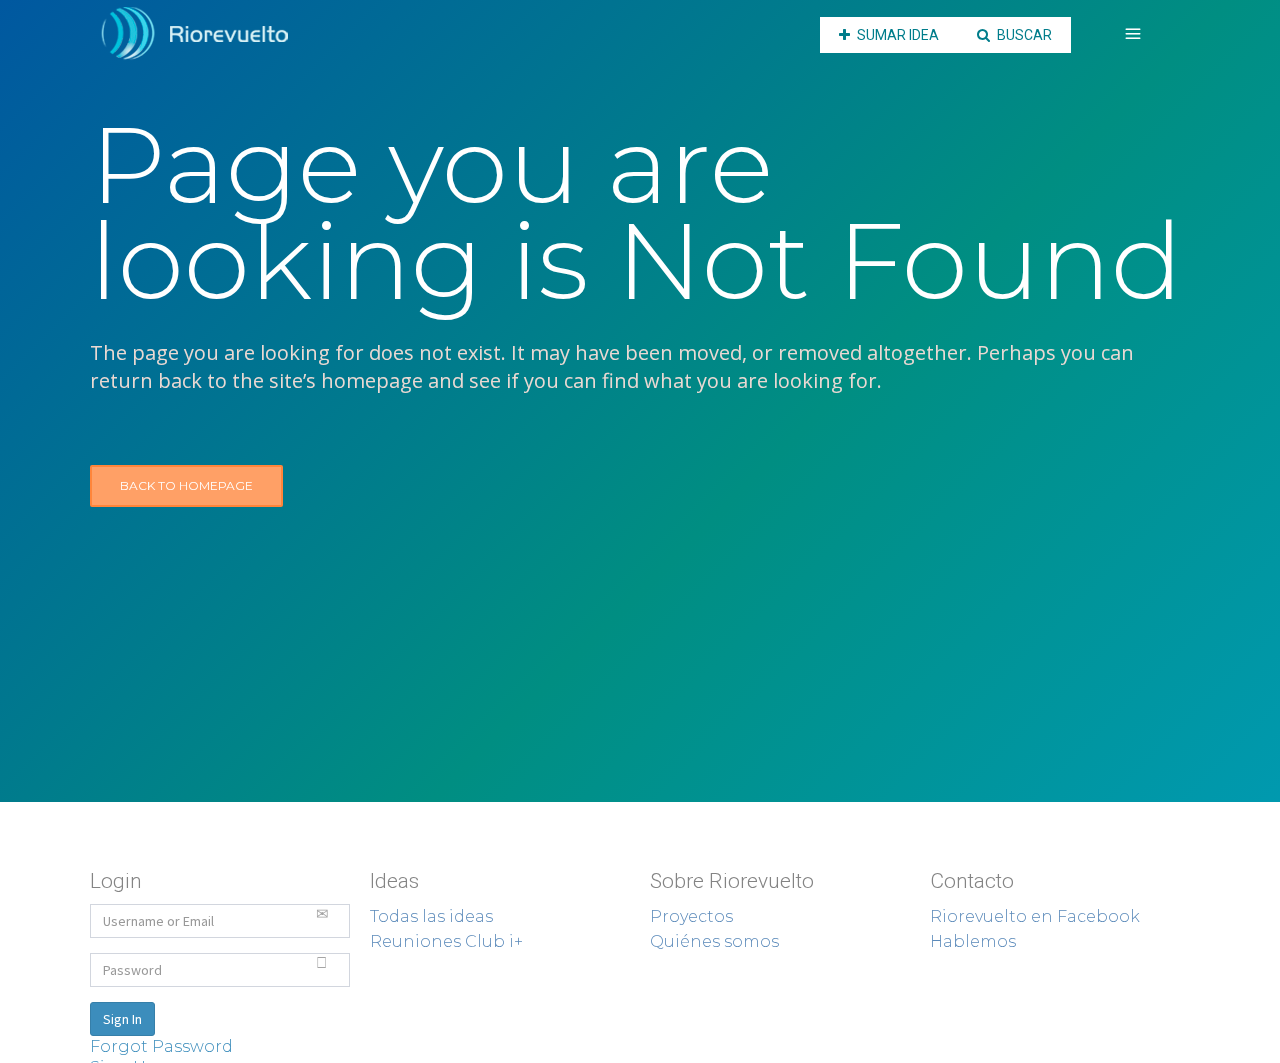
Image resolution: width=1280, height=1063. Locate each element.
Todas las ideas (431, 916)
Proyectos (691, 916)
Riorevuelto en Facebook (1035, 916)
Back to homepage (186, 485)
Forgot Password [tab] (161, 1046)
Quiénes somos (714, 941)
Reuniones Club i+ (446, 941)
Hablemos (973, 941)
